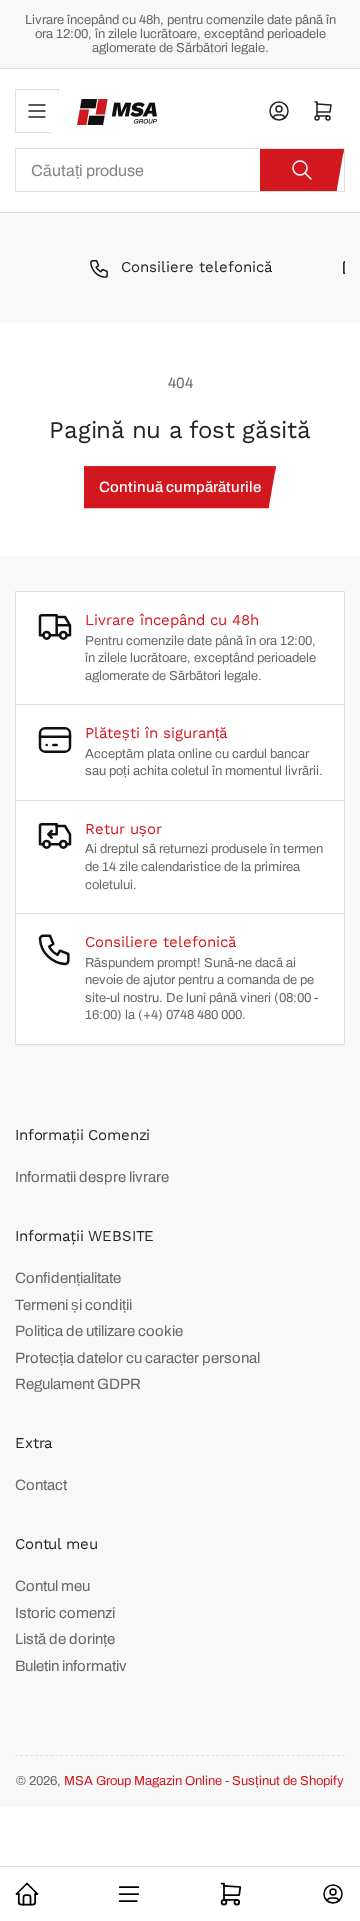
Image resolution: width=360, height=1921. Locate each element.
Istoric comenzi (65, 1613)
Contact (41, 1485)
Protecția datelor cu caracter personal (137, 1358)
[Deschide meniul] (37, 111)
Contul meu (52, 1586)
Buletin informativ (71, 1666)
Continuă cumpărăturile (180, 487)
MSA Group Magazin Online (143, 1781)
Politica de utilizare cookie (99, 1331)
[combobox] (180, 170)
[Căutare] (302, 170)
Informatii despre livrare (92, 1177)
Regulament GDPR (78, 1384)
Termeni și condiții (73, 1305)
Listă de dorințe (65, 1639)
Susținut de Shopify (288, 1781)
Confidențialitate (68, 1278)
